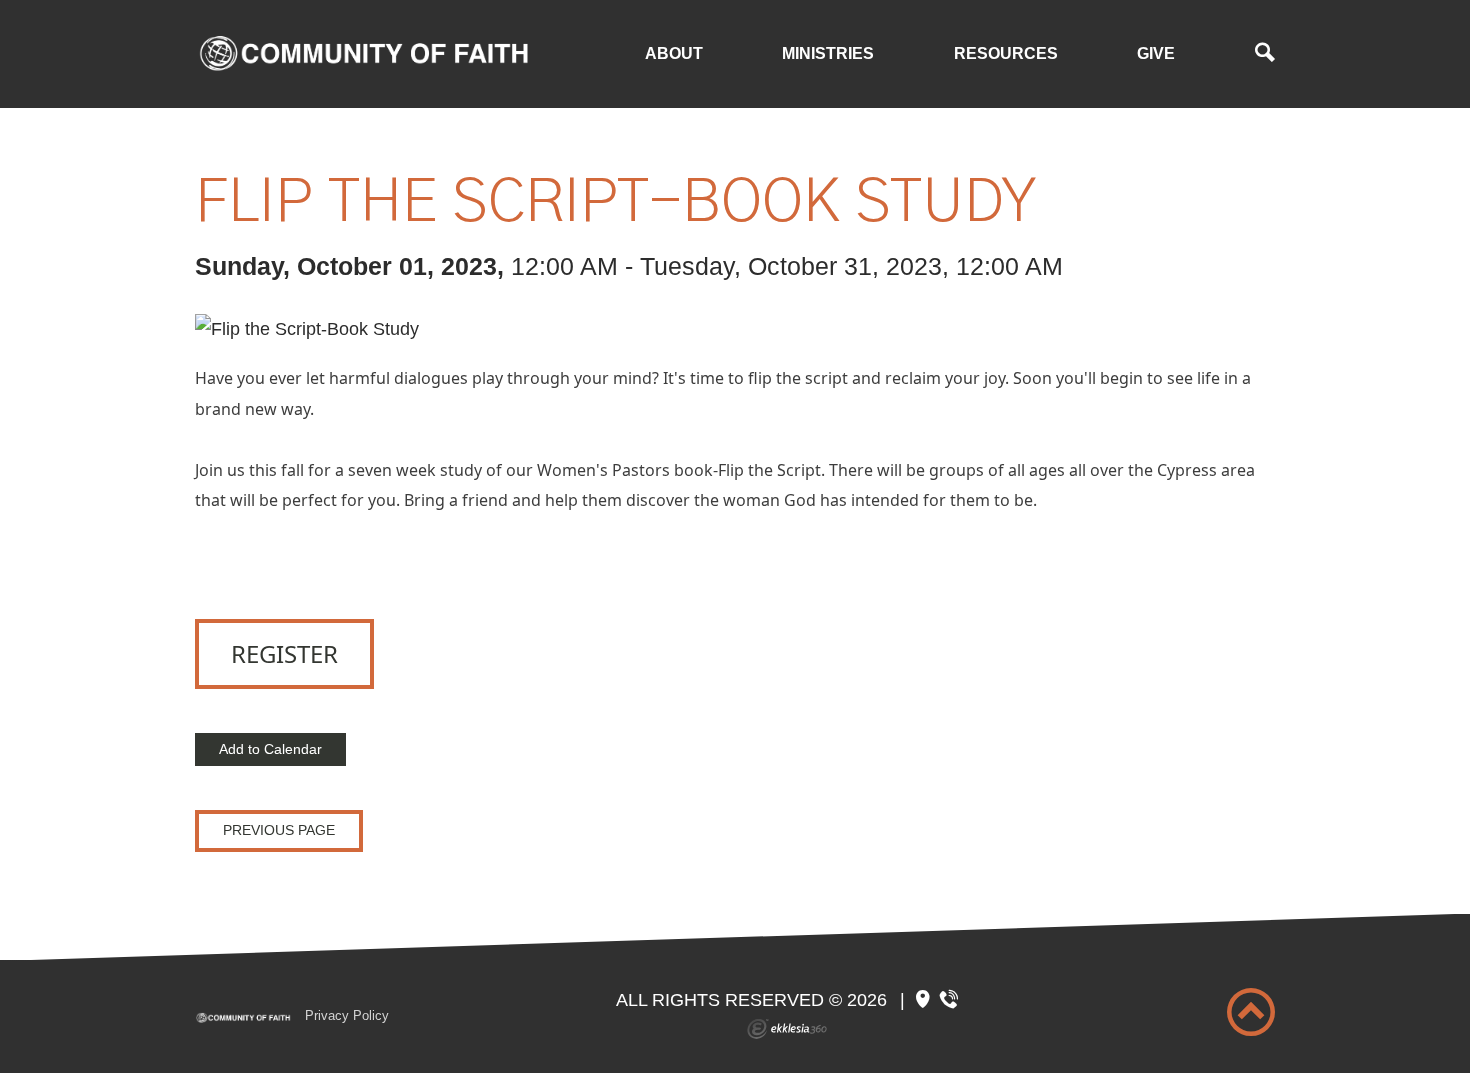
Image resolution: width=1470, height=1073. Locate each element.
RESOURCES (1006, 53)
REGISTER (284, 653)
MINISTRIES (828, 53)
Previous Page (279, 830)
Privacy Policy (347, 1015)
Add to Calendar (270, 749)
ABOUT (674, 53)
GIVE (1156, 53)
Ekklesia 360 (787, 1029)
